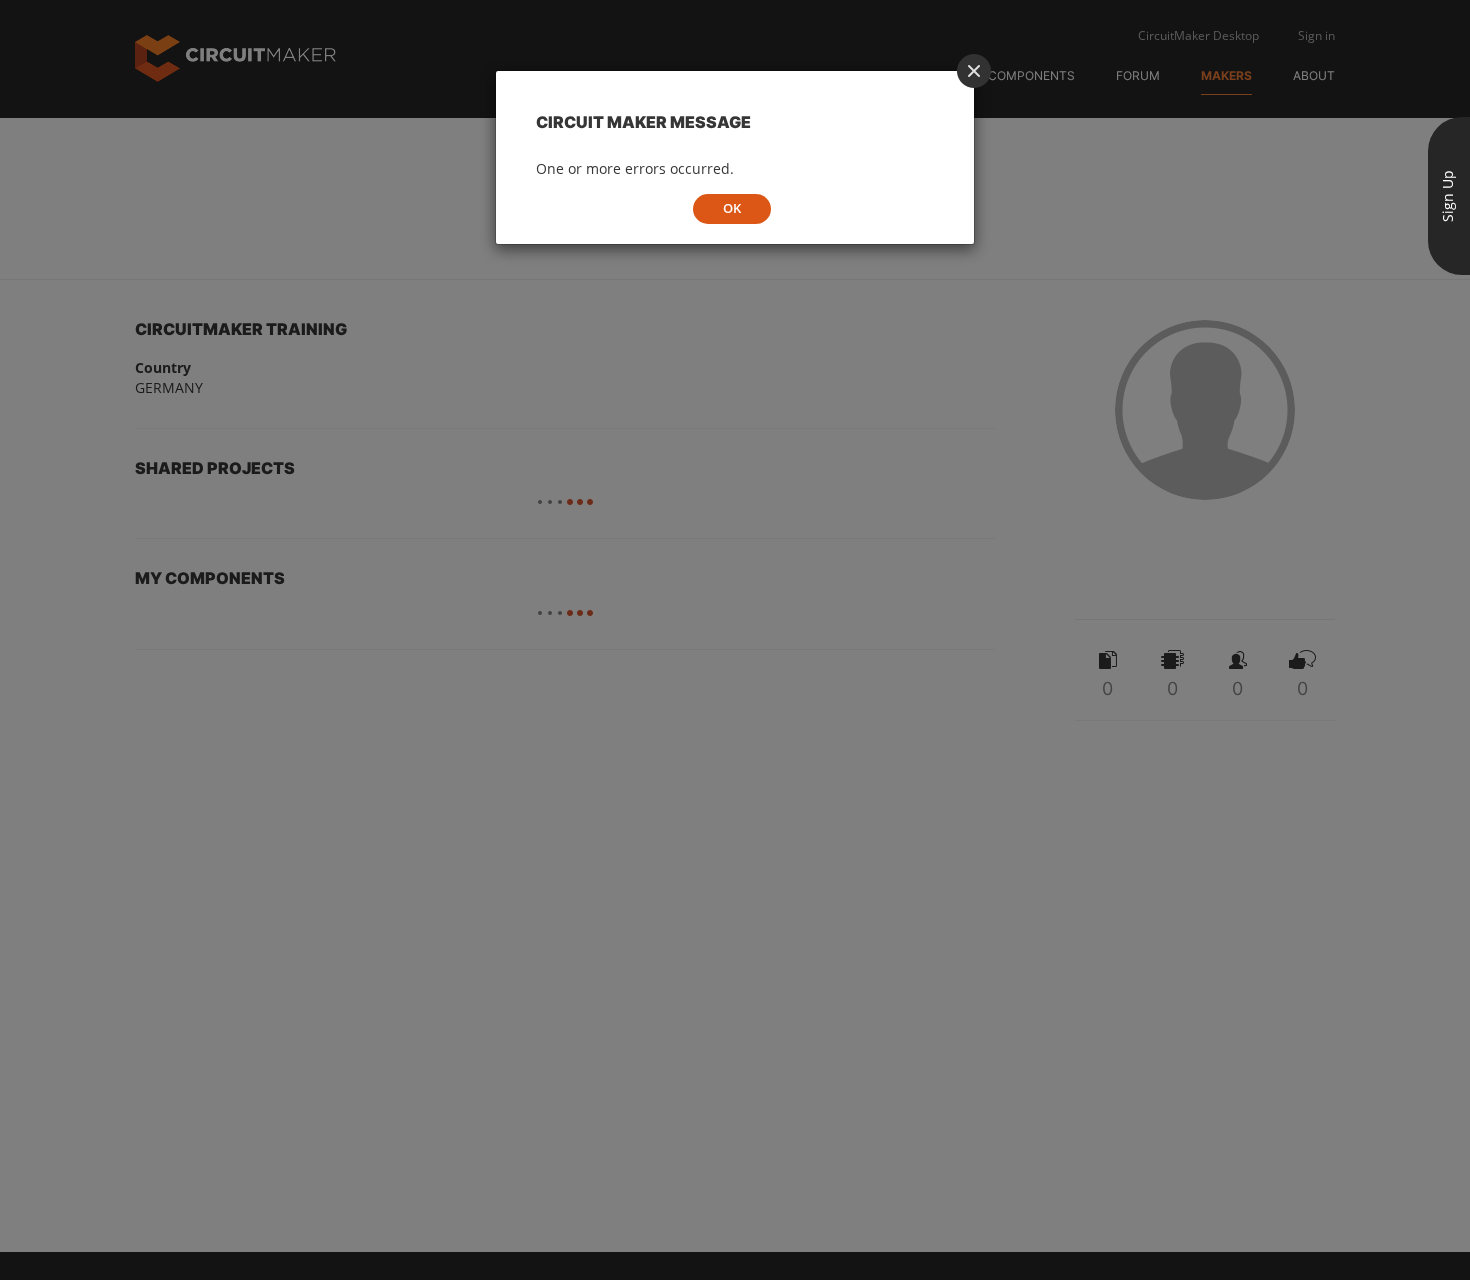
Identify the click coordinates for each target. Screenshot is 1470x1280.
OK (732, 208)
